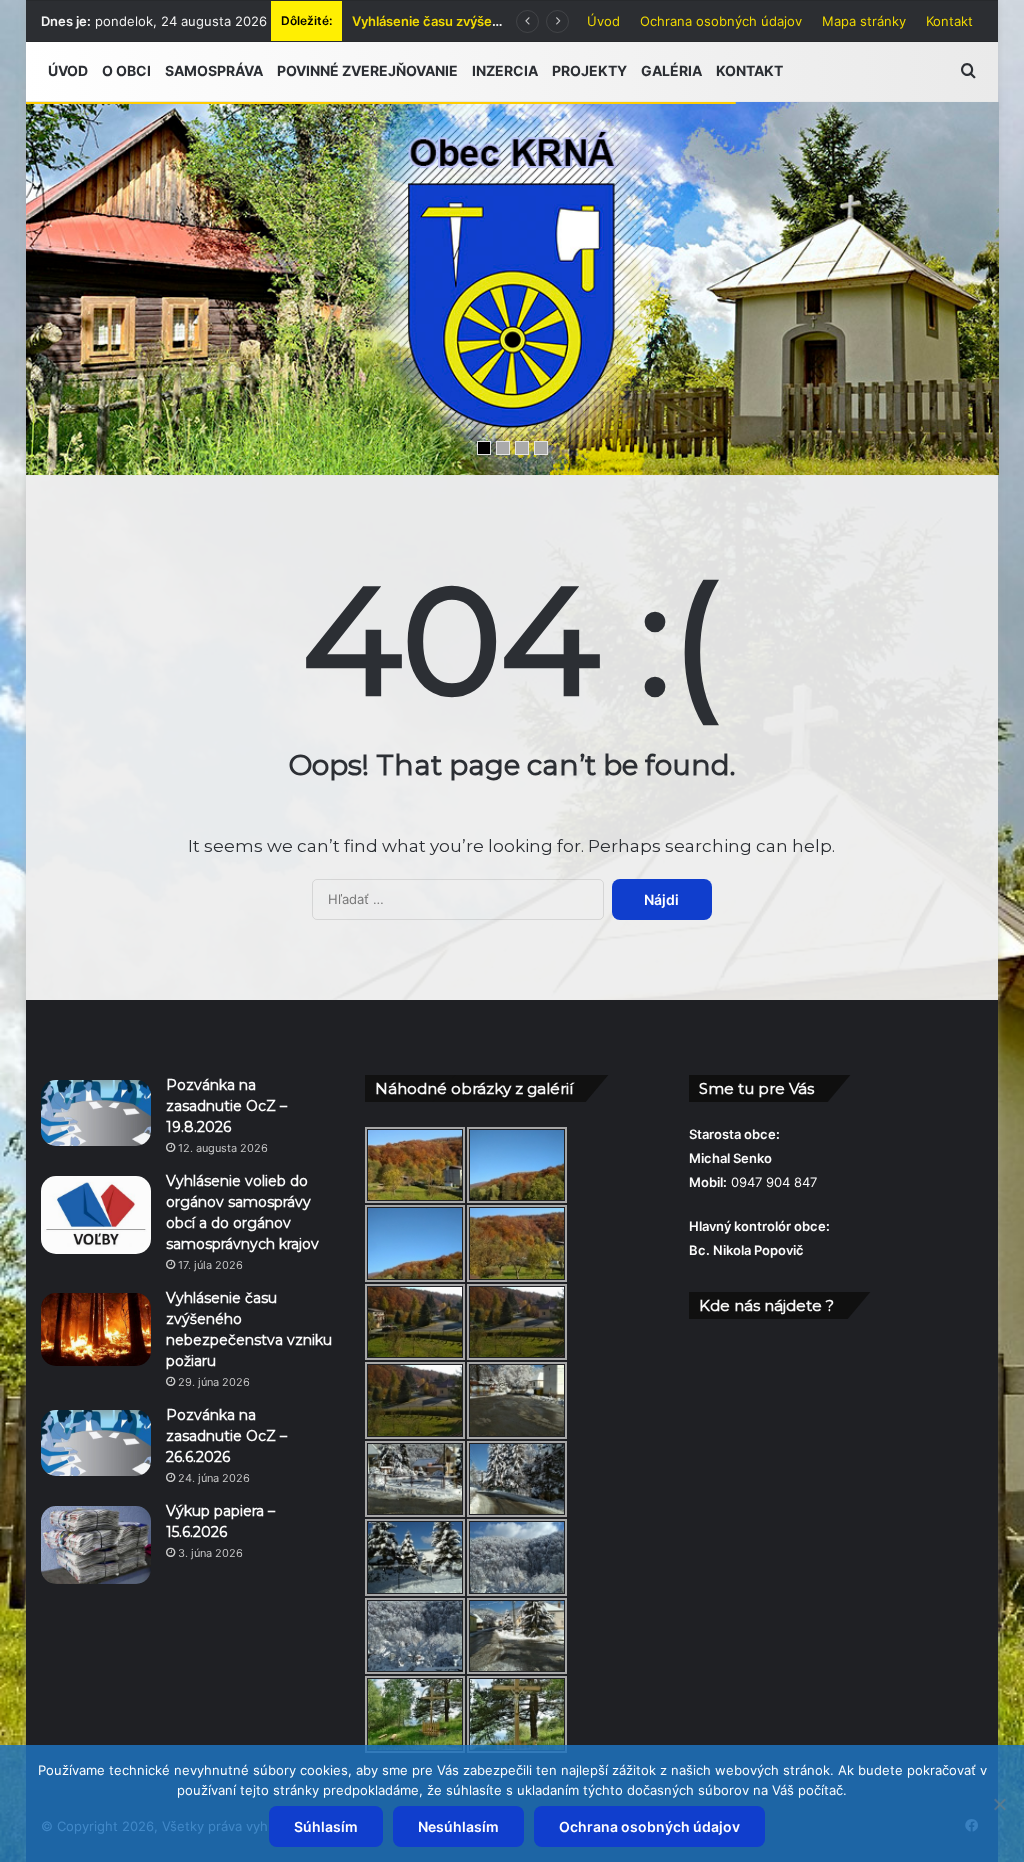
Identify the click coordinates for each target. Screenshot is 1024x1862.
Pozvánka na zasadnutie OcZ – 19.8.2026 (226, 1106)
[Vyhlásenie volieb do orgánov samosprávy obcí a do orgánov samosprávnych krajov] (96, 1215)
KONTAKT (749, 70)
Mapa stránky (864, 21)
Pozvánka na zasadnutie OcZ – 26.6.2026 (226, 1436)
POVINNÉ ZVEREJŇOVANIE (367, 70)
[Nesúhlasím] (999, 1804)
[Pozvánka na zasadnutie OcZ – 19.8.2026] (96, 1113)
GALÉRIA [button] (671, 70)
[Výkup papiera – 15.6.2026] (96, 1545)
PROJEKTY (589, 70)
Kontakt (949, 21)
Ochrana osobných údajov (721, 21)
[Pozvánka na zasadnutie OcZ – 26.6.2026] (96, 1443)
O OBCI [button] (126, 70)
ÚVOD (68, 70)
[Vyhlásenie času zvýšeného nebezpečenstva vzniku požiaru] (96, 1330)
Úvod (603, 21)
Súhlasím (326, 1826)
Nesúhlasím (458, 1826)
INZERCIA (505, 70)
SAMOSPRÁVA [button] (214, 70)
